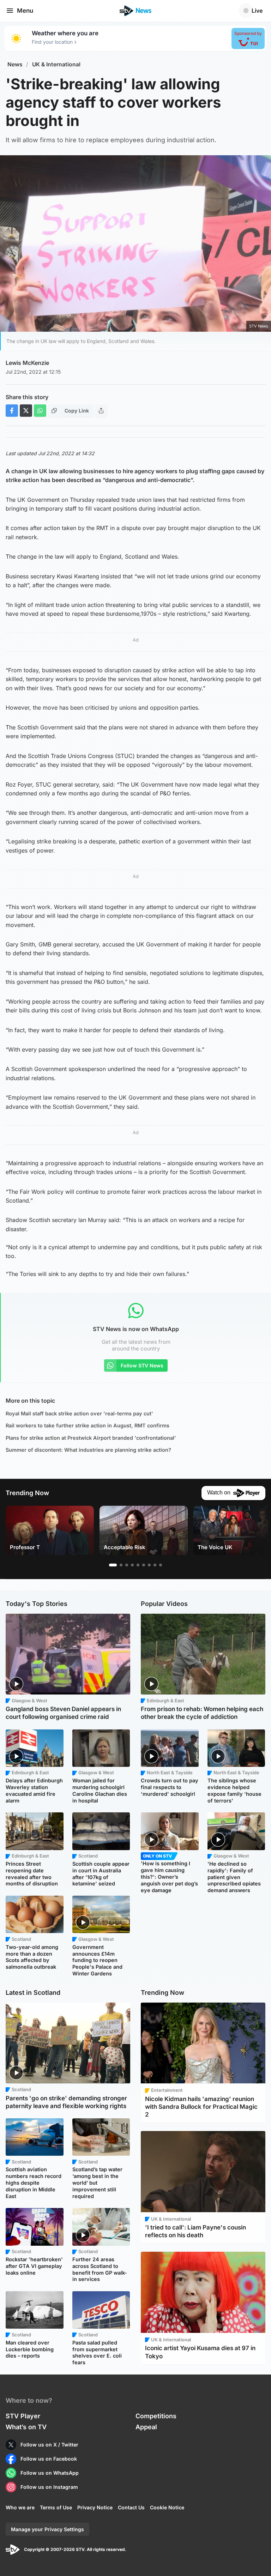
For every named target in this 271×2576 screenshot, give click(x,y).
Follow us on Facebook (49, 2459)
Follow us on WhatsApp (50, 2473)
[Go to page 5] (138, 1565)
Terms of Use (56, 2507)
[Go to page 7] (149, 1565)
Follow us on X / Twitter (49, 2445)
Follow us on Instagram (49, 2487)
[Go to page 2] (121, 1565)
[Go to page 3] (127, 1565)
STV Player (23, 2416)
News (15, 64)
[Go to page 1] (113, 1565)
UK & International (56, 64)
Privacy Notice (95, 2507)
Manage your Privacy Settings (47, 2529)
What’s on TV (26, 2427)
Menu (25, 11)
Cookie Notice (167, 2507)
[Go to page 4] (132, 1565)
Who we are (20, 2507)
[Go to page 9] (161, 1565)
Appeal (146, 2427)
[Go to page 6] (144, 1565)
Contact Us (131, 2507)
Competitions (156, 2416)
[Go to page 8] (155, 1565)
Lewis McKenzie (27, 363)
